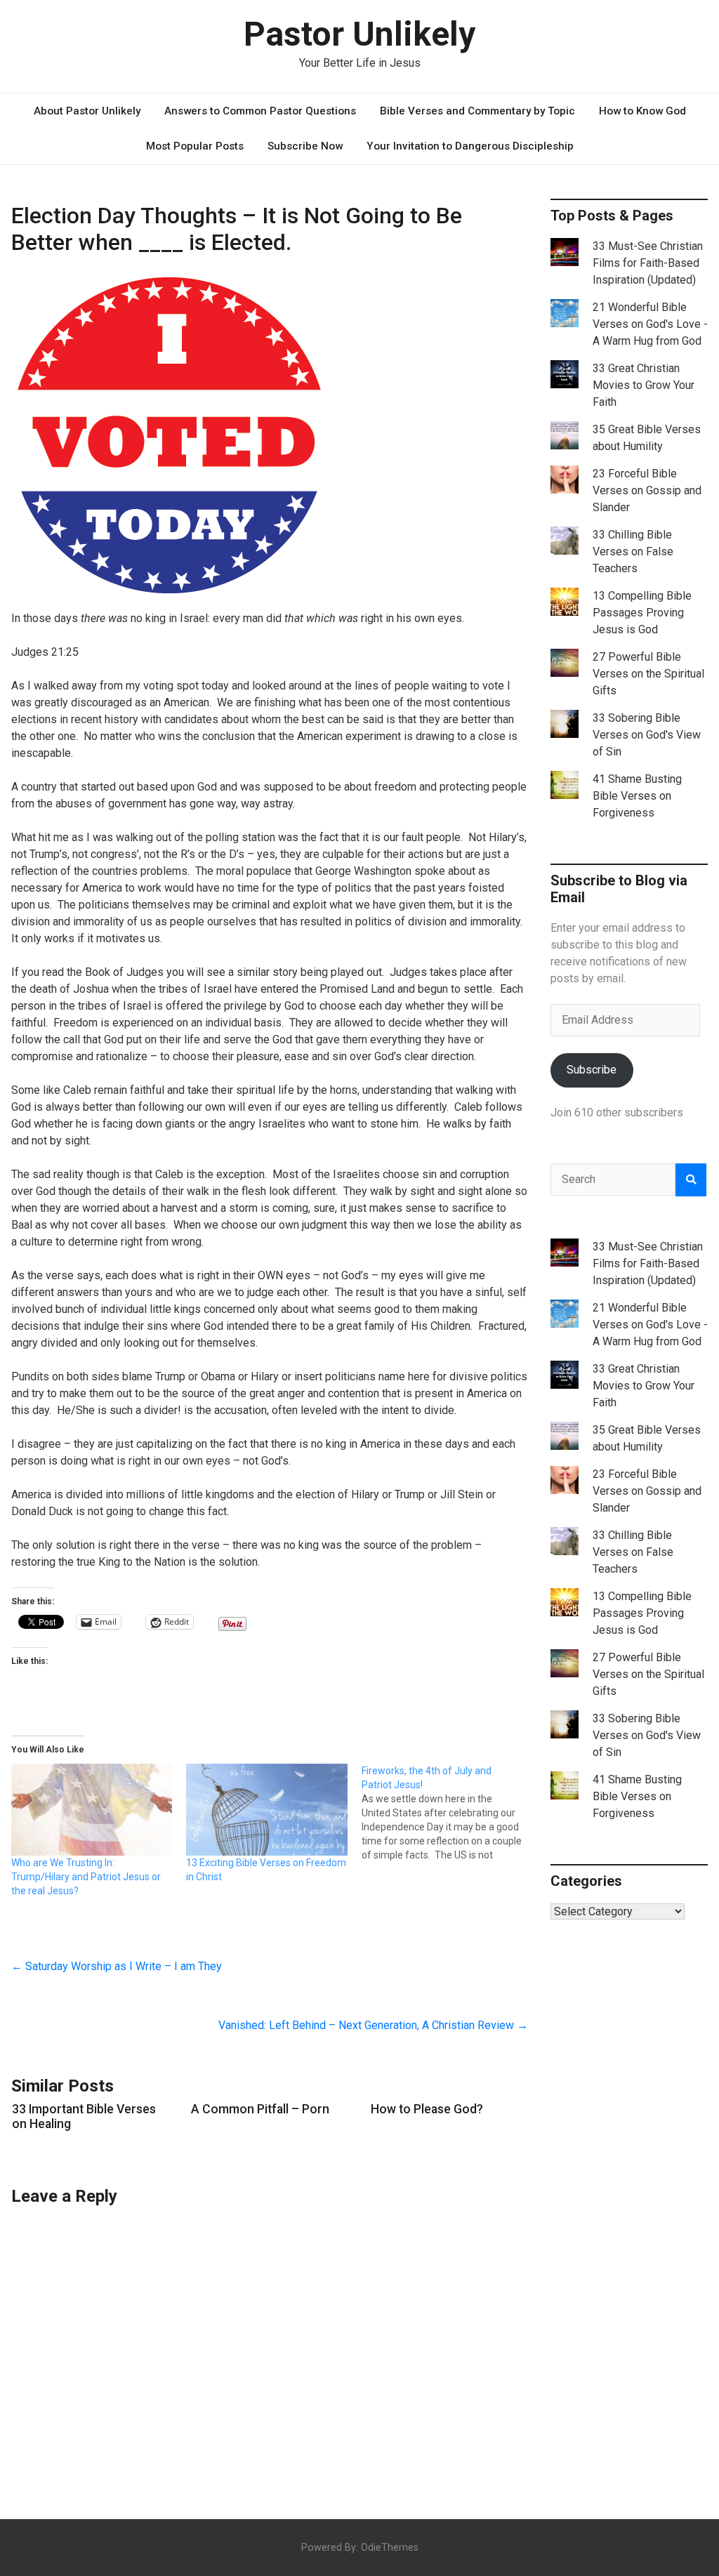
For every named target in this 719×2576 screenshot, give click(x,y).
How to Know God (642, 111)
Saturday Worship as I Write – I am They (117, 1966)
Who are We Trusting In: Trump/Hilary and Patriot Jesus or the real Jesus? (86, 1877)
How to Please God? (427, 2109)
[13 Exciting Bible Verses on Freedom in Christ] (266, 1810)
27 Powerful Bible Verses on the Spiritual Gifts (648, 674)
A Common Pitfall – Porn (260, 2109)
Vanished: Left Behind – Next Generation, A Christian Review (373, 2025)
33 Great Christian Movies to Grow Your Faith (644, 385)
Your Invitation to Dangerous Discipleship (470, 146)
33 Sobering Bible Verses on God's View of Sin (647, 735)
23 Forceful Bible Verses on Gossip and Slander (647, 490)
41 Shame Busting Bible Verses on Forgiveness (637, 796)
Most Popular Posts (195, 146)
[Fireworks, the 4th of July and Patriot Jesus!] (449, 1813)
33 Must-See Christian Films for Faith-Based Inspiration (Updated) (648, 263)
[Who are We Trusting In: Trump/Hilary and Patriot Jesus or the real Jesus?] (92, 1810)
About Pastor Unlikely (87, 111)
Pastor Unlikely (359, 34)
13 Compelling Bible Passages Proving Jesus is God (642, 613)
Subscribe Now (305, 146)
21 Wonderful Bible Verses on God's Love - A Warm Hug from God (650, 324)
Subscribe (592, 1070)
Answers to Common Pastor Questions (260, 111)
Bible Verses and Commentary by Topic (477, 111)
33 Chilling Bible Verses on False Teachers (633, 551)
